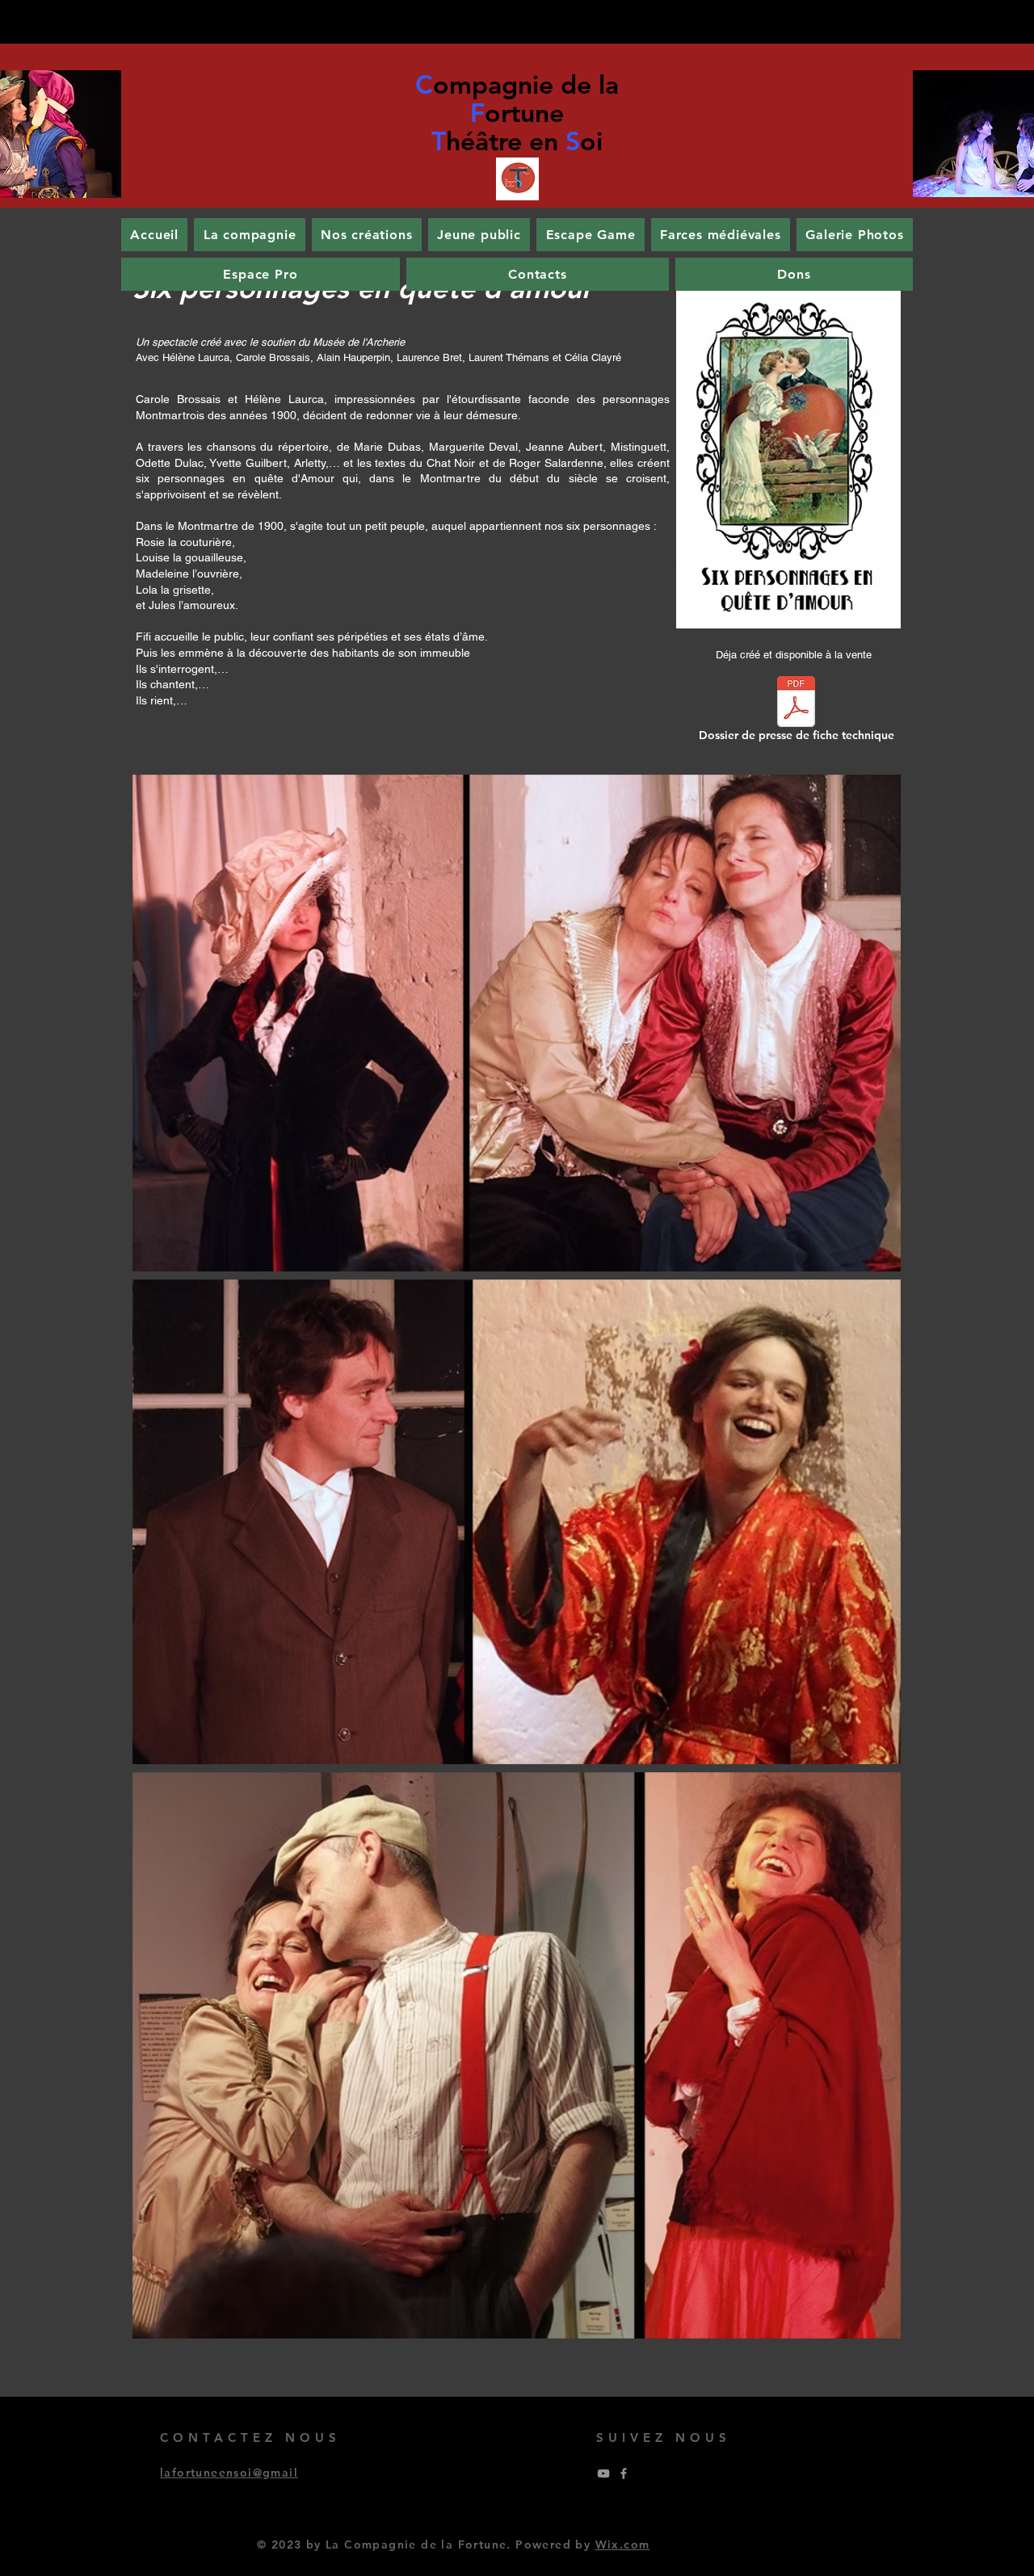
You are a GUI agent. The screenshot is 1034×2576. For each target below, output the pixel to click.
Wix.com (623, 2544)
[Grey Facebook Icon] (624, 2473)
